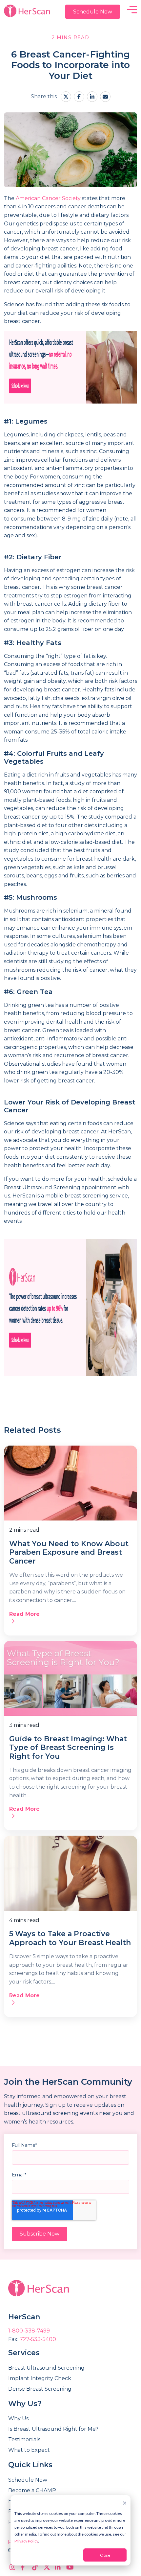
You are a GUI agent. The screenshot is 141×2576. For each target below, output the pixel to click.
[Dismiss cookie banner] (125, 2503)
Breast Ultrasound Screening (46, 2368)
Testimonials (24, 2439)
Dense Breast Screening (40, 2389)
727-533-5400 (38, 2339)
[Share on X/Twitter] (66, 97)
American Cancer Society (48, 198)
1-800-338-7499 (29, 2331)
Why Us (18, 2418)
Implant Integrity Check (40, 2378)
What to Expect (29, 2450)
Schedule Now (93, 12)
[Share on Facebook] (79, 97)
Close (105, 2555)
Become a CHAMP (32, 2490)
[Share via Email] (105, 97)
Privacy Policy (26, 2541)
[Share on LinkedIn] (92, 97)
